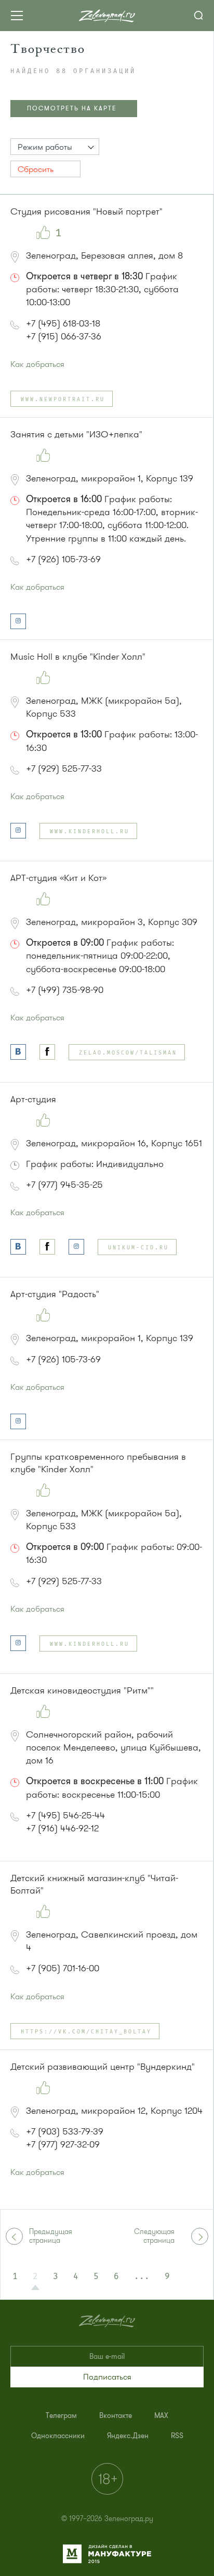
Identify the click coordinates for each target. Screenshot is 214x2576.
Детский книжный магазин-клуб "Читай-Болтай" (94, 1884)
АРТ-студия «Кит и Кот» (58, 878)
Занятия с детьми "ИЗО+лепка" (76, 434)
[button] (55, 147)
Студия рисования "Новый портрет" (86, 211)
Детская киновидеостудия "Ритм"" (82, 1690)
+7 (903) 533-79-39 (65, 2131)
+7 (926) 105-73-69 (63, 559)
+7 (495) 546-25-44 (65, 1815)
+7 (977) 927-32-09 (63, 2144)
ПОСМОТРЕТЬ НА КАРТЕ (72, 108)
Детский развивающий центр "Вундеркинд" (103, 2067)
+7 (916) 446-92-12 (62, 1828)
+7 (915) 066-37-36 (64, 336)
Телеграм (61, 2416)
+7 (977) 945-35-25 (64, 1185)
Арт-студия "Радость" (55, 1294)
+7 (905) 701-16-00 (63, 1968)
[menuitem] (61, 2416)
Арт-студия (33, 1099)
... (142, 2276)
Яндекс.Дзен (128, 2436)
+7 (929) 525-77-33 (64, 768)
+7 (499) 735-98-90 (65, 990)
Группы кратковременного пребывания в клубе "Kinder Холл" (98, 1463)
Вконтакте (116, 2416)
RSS (177, 2436)
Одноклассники (58, 2436)
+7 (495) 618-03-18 (63, 323)
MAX (161, 2416)
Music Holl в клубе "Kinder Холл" (78, 657)
